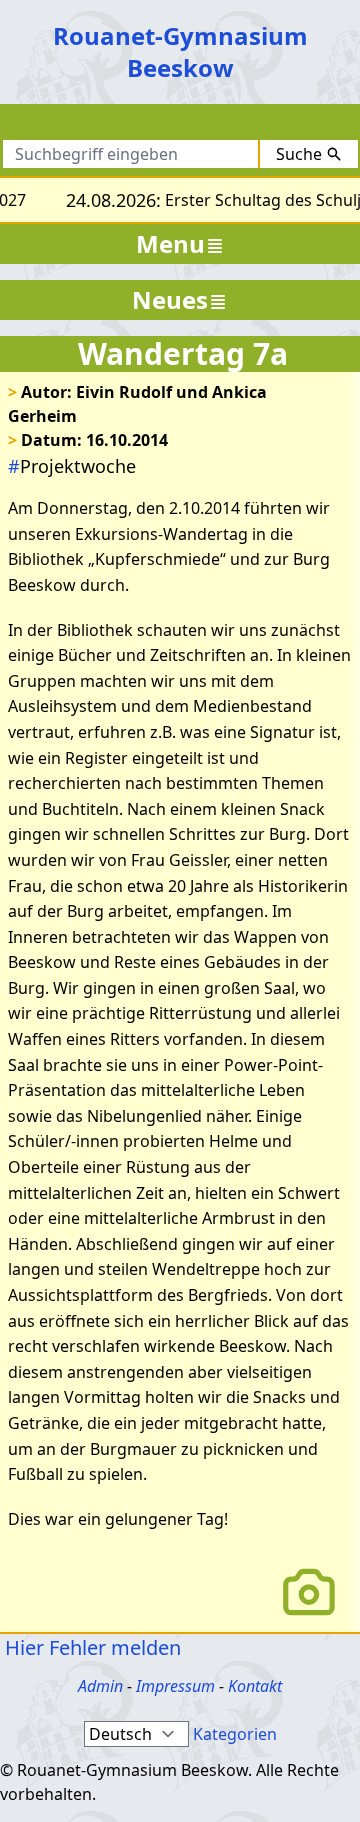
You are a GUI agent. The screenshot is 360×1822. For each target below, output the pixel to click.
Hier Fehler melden (90, 1647)
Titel (197, 126)
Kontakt (255, 1686)
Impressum (175, 1686)
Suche (299, 154)
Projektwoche (72, 466)
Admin (100, 1686)
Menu (170, 243)
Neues (170, 299)
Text (260, 126)
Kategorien (235, 1734)
